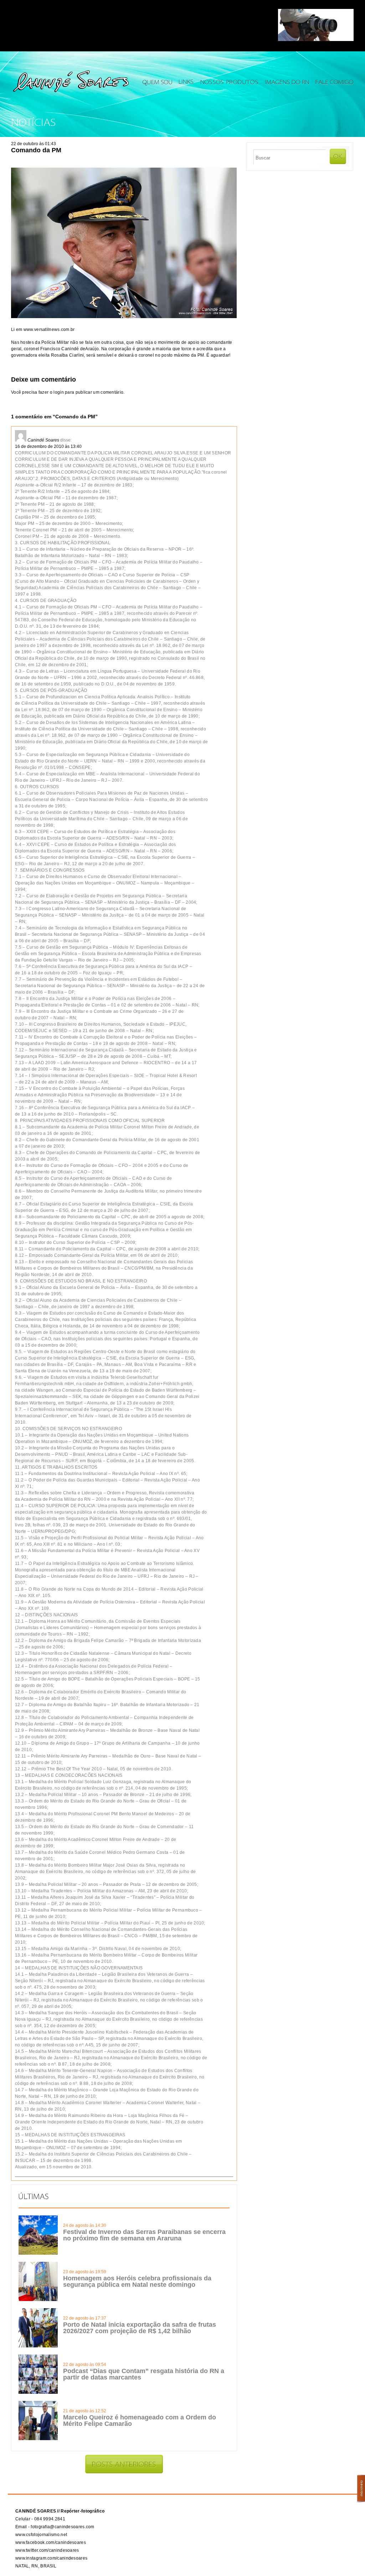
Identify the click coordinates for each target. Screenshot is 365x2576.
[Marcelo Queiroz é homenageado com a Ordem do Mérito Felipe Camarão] (38, 2439)
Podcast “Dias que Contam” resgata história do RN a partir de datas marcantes (144, 2374)
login (59, 392)
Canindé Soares (43, 440)
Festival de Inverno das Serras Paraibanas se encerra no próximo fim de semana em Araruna (144, 2235)
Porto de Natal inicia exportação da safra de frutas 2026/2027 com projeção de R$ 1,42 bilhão (140, 2328)
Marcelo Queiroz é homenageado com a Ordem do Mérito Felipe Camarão (140, 2421)
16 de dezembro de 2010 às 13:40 (48, 447)
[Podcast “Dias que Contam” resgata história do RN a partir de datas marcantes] (38, 2392)
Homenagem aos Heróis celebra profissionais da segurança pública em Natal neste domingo (137, 2281)
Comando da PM (36, 150)
